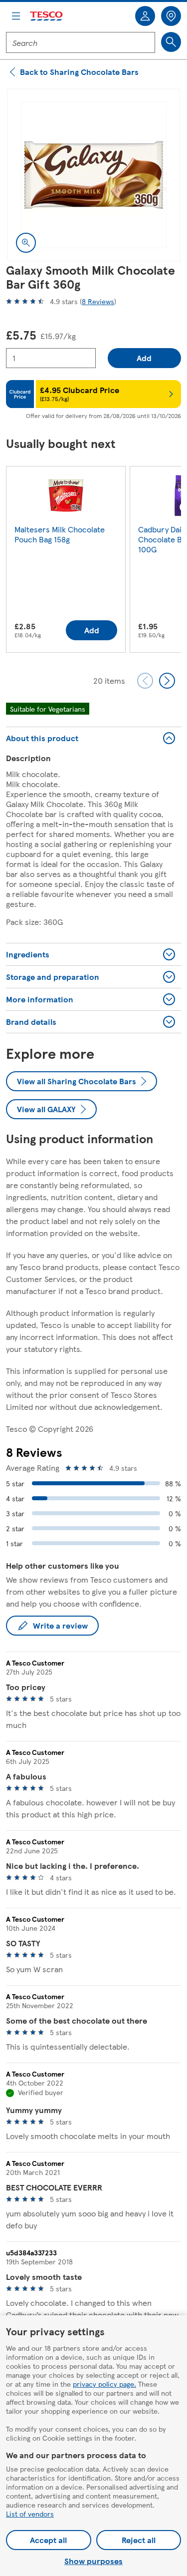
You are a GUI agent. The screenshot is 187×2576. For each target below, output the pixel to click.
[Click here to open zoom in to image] (26, 243)
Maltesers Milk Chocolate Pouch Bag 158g (60, 534)
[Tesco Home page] (47, 16)
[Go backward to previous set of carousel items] (145, 681)
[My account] (145, 16)
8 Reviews (98, 301)
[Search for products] (171, 42)
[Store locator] (171, 16)
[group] (66, 561)
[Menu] (16, 16)
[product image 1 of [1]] (93, 175)
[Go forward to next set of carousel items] (167, 681)
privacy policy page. (104, 2384)
